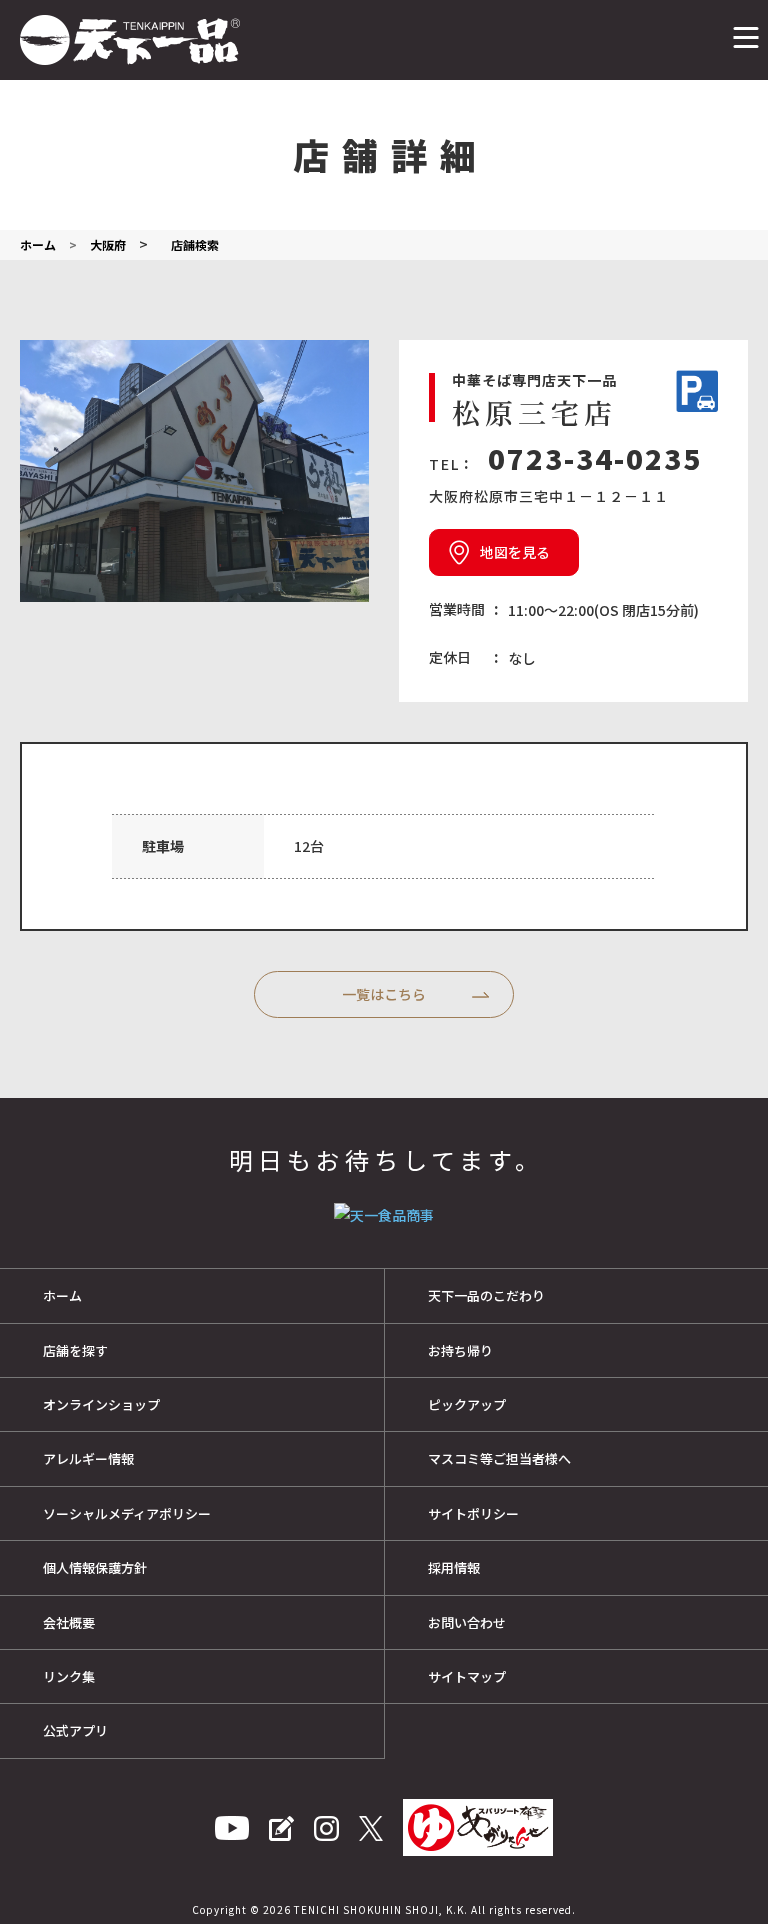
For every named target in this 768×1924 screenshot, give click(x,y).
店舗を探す (75, 1350)
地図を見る (515, 552)
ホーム (62, 1295)
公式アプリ (75, 1730)
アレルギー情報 (88, 1458)
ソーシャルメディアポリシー (127, 1513)
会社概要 (69, 1622)
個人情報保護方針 (95, 1567)
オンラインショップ (101, 1404)
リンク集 (69, 1676)
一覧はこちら (384, 994)
